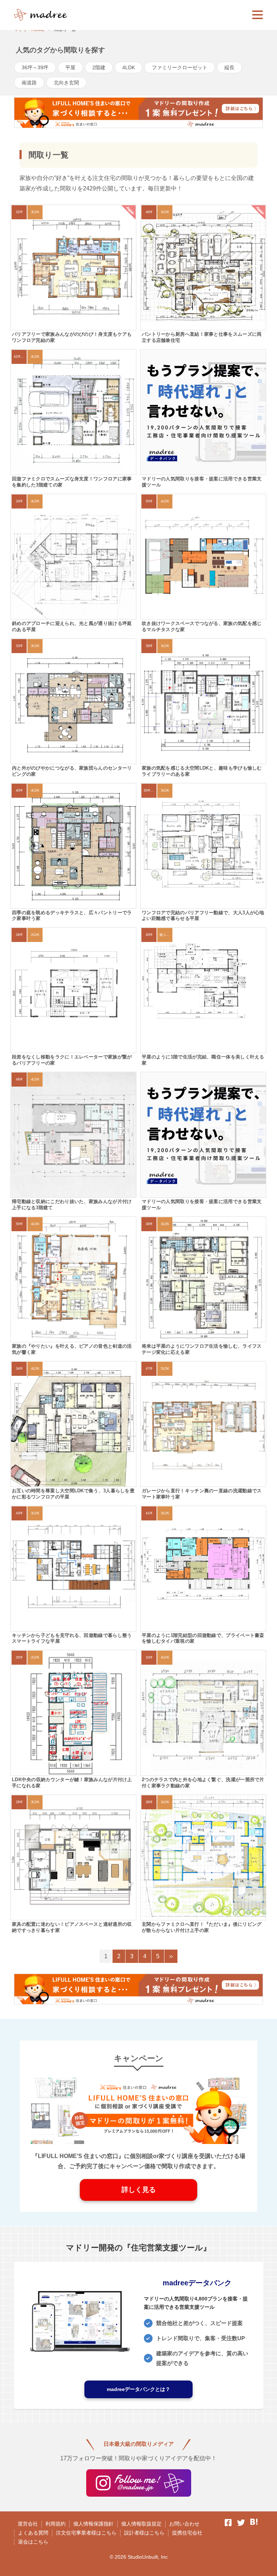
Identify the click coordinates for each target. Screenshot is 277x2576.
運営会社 (28, 2524)
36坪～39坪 (35, 67)
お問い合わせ (184, 2524)
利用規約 (56, 2524)
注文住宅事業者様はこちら (86, 2533)
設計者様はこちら (144, 2533)
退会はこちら (33, 2542)
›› (171, 1956)
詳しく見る (139, 2190)
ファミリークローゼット (180, 67)
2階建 (99, 67)
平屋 (70, 67)
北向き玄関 (66, 83)
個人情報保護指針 (93, 2524)
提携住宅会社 (187, 2533)
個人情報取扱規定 (141, 2524)
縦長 (229, 67)
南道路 (29, 83)
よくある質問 (33, 2533)
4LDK (129, 67)
